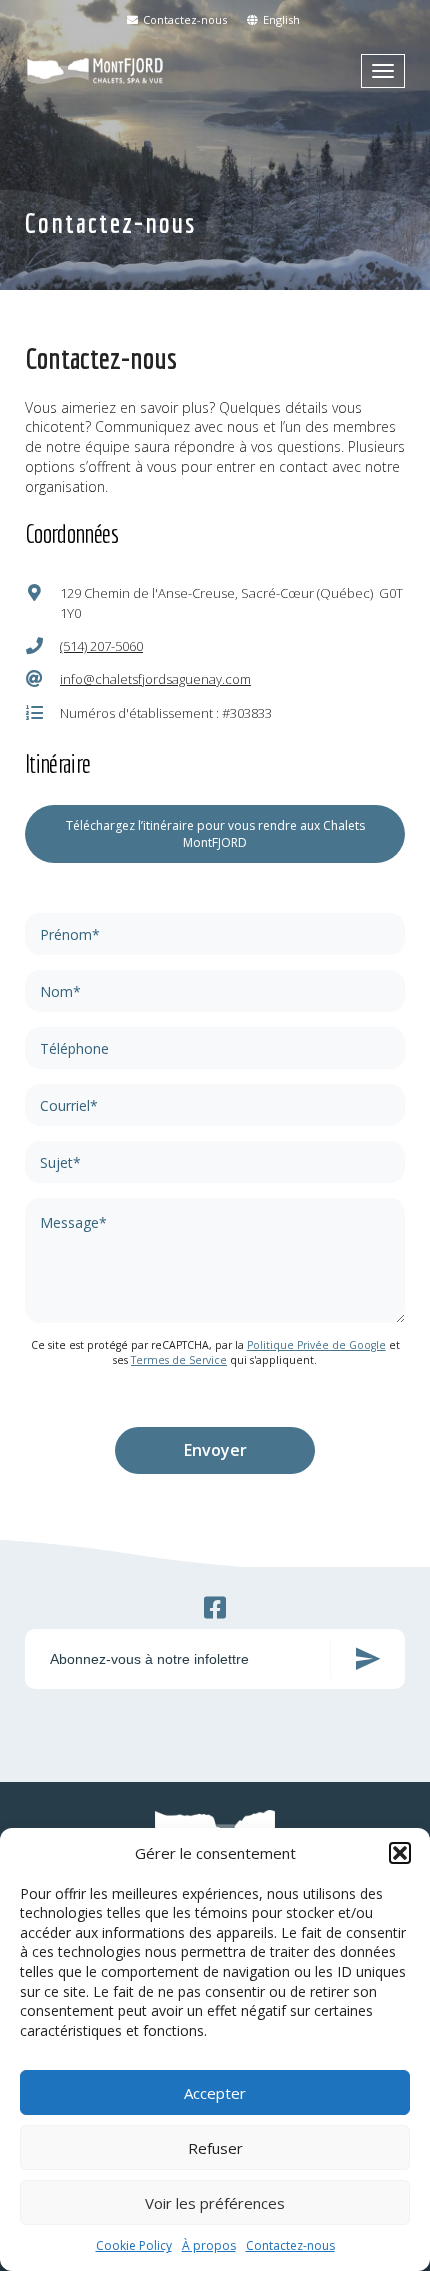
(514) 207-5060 (101, 646)
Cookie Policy (134, 2245)
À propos (209, 2245)
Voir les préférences (215, 2203)
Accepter (215, 2093)
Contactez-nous (290, 2245)
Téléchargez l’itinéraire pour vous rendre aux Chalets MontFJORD (215, 834)
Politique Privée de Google (316, 1345)
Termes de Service (179, 1360)
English (280, 19)
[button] (400, 1853)
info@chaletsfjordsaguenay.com (155, 679)
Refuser (215, 2148)
